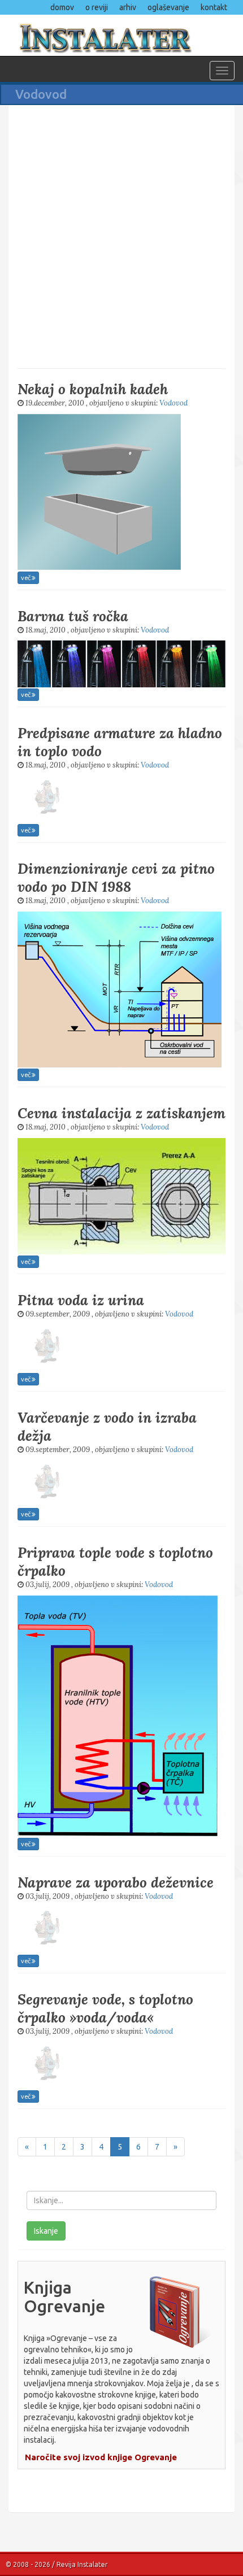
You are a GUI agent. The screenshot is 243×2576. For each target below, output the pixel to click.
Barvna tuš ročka (73, 616)
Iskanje (46, 2231)
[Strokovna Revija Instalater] (121, 35)
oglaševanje (168, 7)
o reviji (97, 7)
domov (62, 7)
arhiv (128, 7)
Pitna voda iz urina (81, 1300)
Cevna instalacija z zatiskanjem (121, 1113)
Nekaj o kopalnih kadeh (93, 389)
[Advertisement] (121, 236)
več (26, 577)
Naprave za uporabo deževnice (116, 1882)
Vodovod (173, 403)
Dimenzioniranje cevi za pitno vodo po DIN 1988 (116, 878)
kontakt (214, 7)
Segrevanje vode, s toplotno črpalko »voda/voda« (105, 2008)
